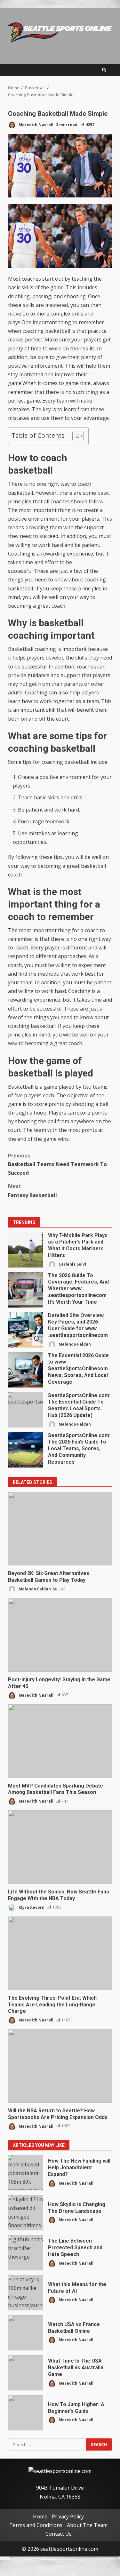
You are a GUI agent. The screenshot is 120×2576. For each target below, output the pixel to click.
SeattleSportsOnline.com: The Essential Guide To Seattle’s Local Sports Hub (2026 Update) (26, 1410)
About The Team (87, 2525)
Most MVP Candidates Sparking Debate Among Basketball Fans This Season (60, 1741)
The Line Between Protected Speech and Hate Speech (26, 2253)
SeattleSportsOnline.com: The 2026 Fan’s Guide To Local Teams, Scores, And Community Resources (26, 1450)
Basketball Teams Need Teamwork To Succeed (57, 1164)
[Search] (104, 70)
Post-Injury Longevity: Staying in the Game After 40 (60, 1635)
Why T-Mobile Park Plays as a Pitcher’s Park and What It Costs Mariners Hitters (26, 1250)
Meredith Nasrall (36, 125)
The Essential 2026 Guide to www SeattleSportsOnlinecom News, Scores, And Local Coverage (26, 1370)
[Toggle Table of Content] (75, 436)
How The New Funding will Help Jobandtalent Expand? (26, 2173)
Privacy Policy (68, 2516)
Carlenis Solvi (72, 1264)
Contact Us (59, 2534)
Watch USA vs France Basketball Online (26, 2333)
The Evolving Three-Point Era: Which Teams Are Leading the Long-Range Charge (60, 1953)
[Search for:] (47, 2444)
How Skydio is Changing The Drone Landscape (26, 2213)
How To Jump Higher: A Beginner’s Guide (26, 2413)
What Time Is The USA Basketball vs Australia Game (26, 2373)
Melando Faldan (74, 1344)
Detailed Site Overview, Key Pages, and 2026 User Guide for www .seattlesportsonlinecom (26, 1330)
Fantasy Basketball (32, 1191)
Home (40, 2516)
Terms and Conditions (36, 2525)
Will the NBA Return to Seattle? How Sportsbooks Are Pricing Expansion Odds (60, 2066)
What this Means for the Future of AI (26, 2293)
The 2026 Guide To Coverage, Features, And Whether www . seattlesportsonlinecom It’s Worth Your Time (26, 1290)
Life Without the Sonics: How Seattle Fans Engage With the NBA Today (60, 1847)
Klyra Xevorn (31, 1907)
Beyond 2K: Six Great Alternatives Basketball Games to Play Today (60, 1529)
